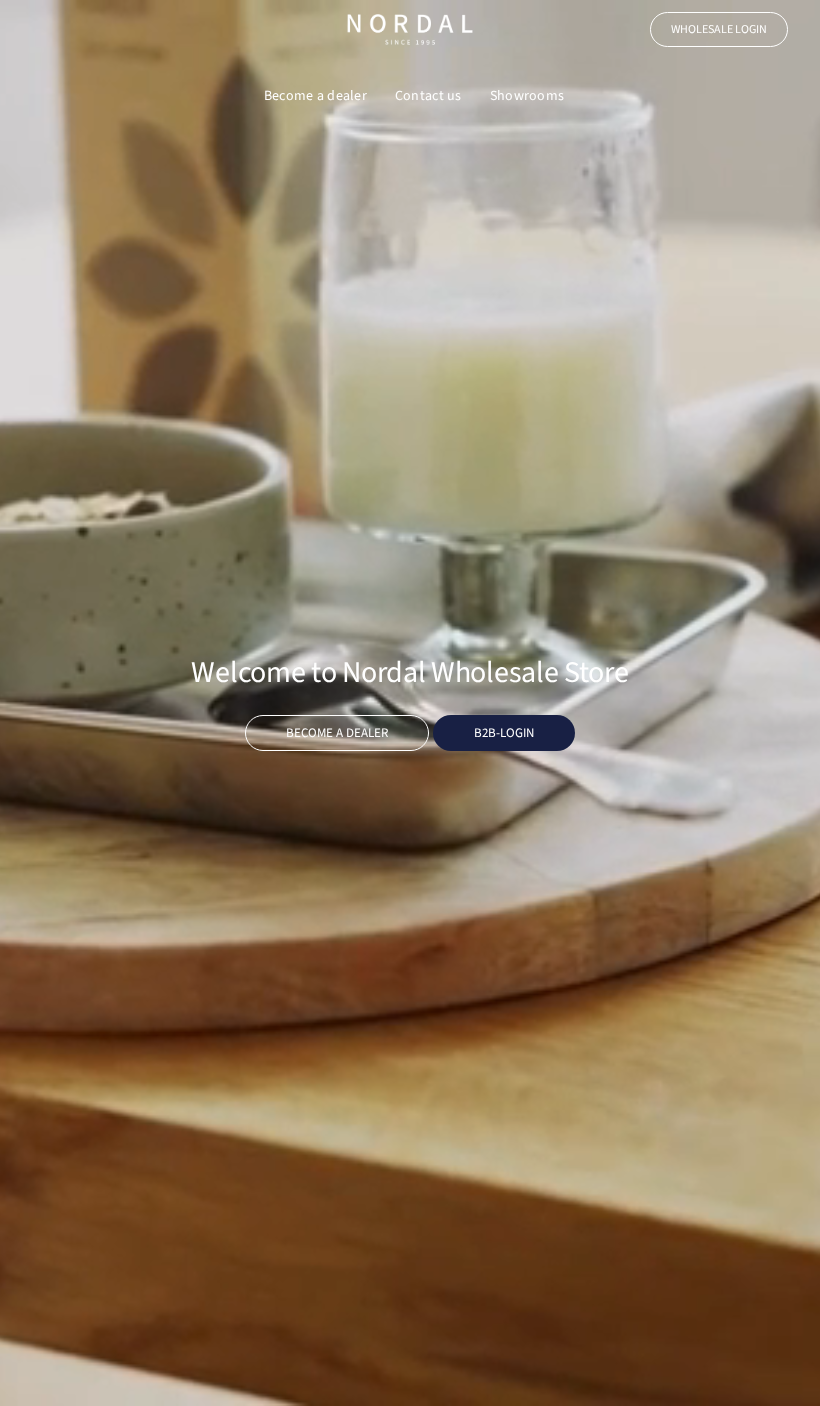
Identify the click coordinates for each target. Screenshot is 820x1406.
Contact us (428, 96)
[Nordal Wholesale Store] (410, 29)
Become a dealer (315, 96)
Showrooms (527, 96)
